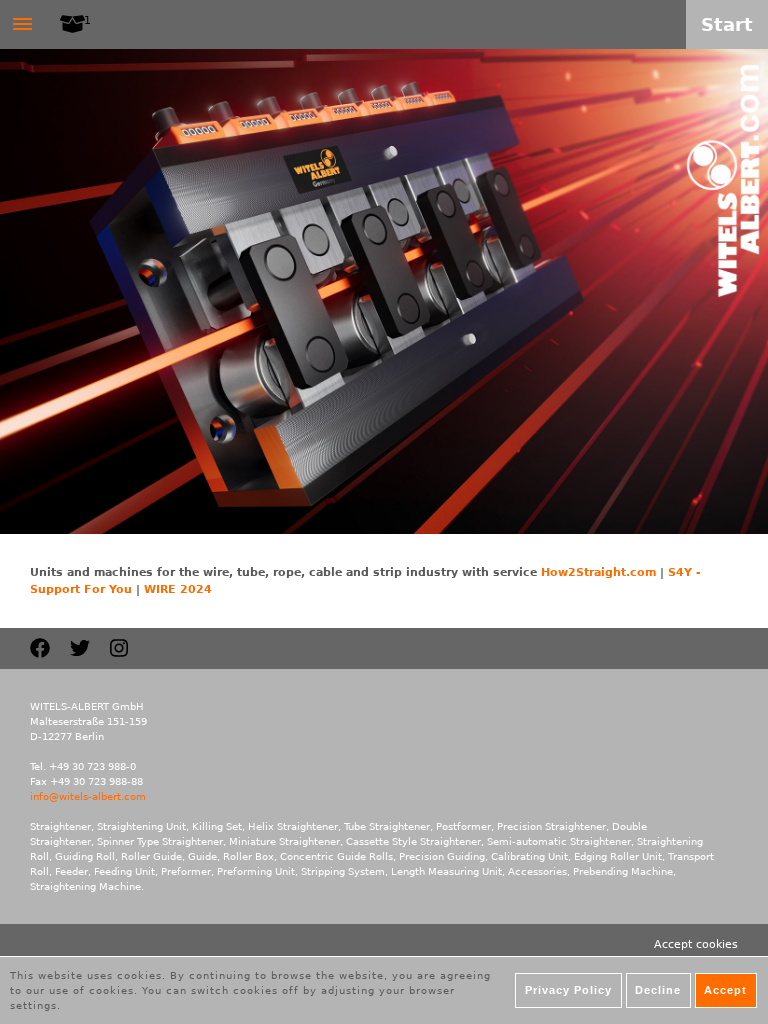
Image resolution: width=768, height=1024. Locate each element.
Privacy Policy (568, 990)
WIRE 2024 (178, 589)
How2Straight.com (598, 572)
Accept (725, 990)
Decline (658, 990)
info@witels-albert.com (88, 796)
